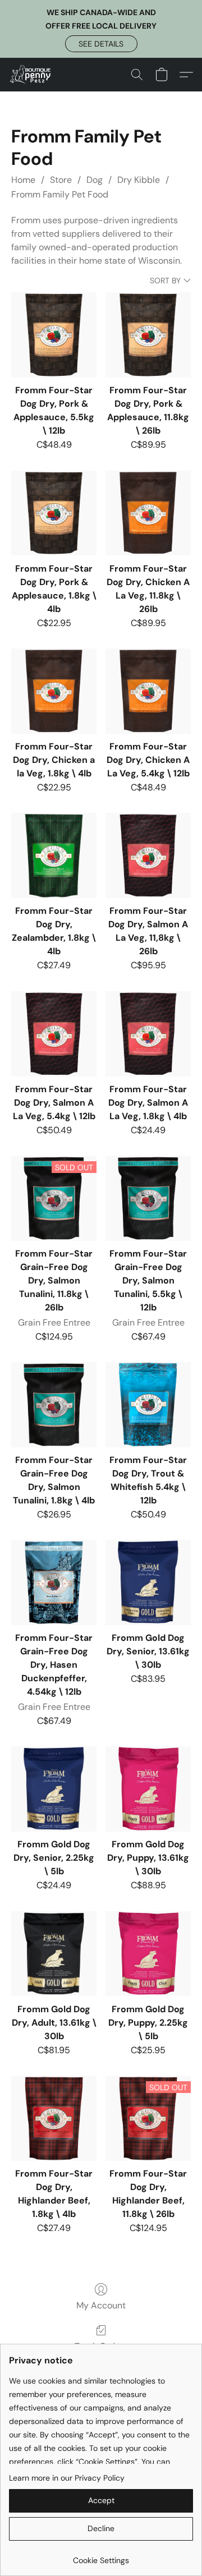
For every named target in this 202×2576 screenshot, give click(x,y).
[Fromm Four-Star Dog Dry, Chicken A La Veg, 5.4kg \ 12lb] (148, 691)
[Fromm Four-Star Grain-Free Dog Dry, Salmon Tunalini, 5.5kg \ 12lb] (148, 1198)
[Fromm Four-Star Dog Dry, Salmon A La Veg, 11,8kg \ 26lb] (148, 855)
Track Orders (101, 2346)
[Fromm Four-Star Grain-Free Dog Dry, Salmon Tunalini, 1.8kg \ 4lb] (54, 1405)
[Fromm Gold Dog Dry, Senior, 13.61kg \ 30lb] (148, 1583)
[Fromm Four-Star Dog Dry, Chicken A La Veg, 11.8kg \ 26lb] (148, 513)
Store (61, 180)
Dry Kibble (139, 180)
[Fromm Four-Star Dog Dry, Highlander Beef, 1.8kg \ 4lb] (54, 2118)
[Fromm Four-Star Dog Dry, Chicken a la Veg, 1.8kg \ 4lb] (54, 691)
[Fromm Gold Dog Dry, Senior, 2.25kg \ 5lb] (54, 1789)
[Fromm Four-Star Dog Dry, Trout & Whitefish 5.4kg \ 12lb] (148, 1405)
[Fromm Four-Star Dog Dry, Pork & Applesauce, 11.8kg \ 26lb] (148, 335)
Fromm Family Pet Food (60, 194)
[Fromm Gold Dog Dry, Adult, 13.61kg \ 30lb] (54, 1954)
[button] (101, 44)
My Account (101, 2305)
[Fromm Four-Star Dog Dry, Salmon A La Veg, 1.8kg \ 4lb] (148, 1034)
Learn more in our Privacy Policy (67, 2478)
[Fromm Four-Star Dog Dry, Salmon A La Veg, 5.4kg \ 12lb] (54, 1034)
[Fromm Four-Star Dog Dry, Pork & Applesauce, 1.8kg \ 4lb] (54, 513)
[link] (101, 2556)
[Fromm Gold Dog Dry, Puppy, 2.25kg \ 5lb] (148, 1954)
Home (23, 180)
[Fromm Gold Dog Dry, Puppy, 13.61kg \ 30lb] (148, 1789)
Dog (95, 180)
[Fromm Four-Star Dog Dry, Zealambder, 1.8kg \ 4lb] (54, 855)
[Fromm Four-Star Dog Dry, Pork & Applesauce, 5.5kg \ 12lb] (54, 335)
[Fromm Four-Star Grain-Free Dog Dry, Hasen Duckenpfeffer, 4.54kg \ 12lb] (54, 1583)
